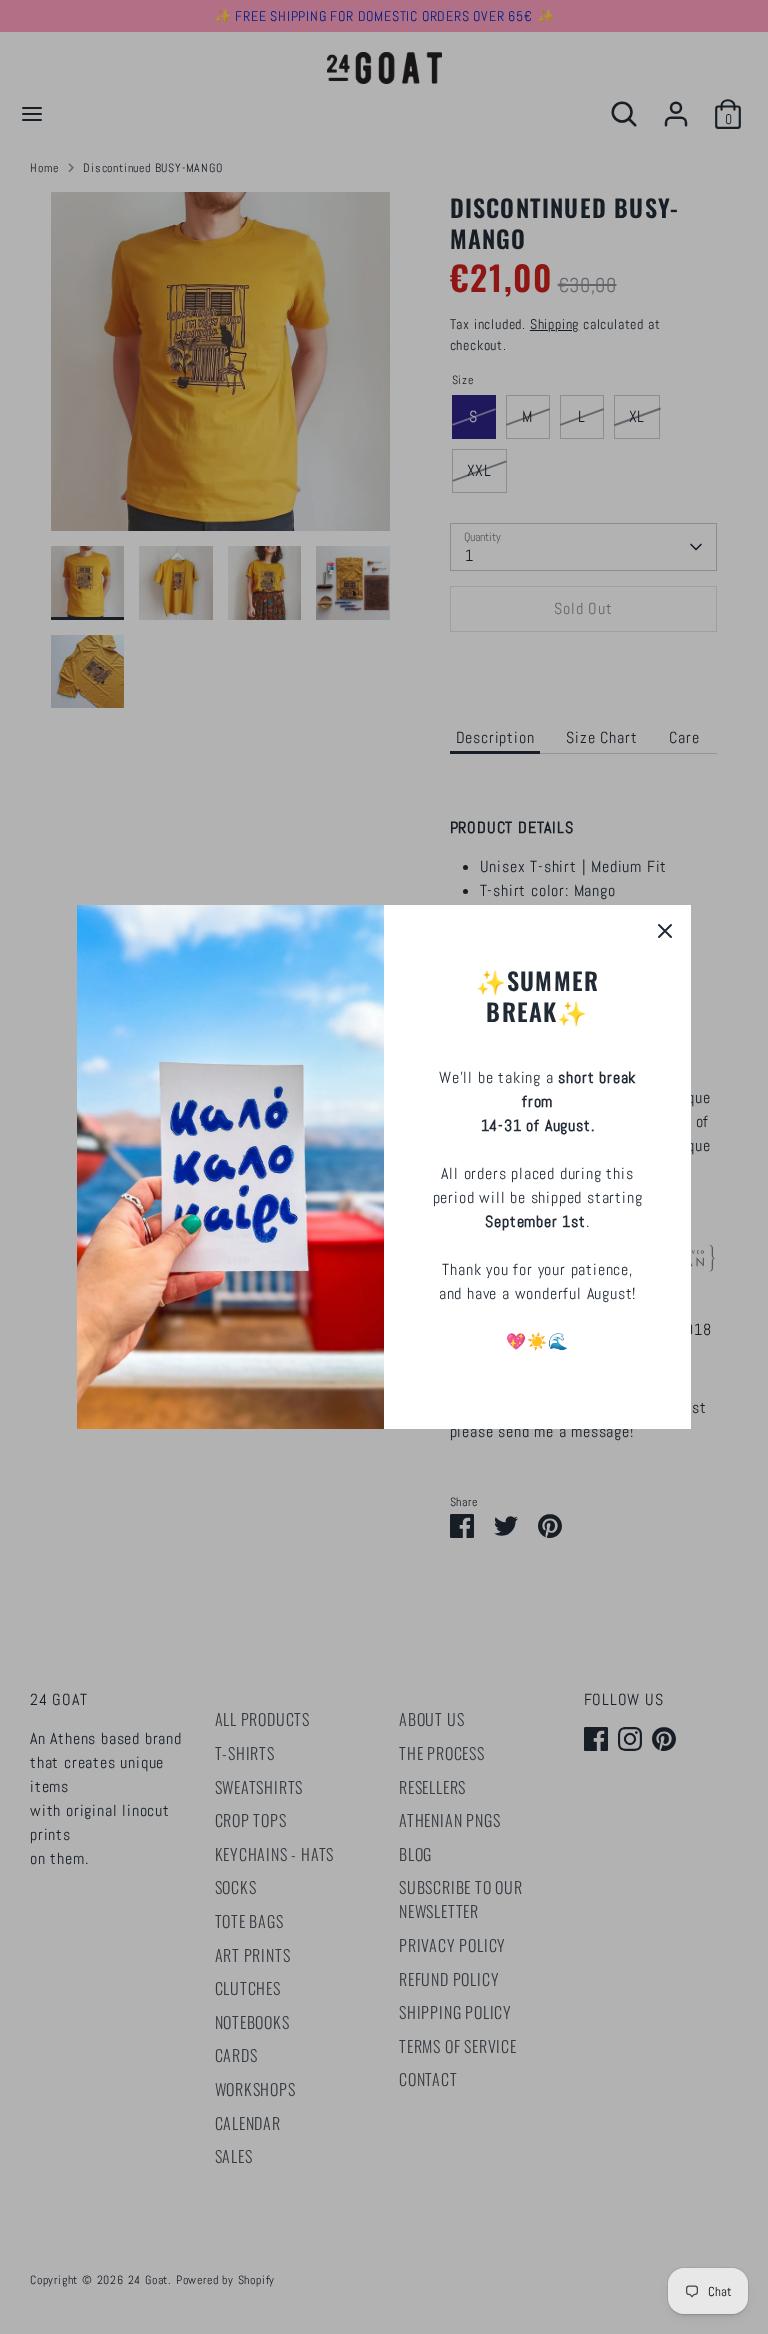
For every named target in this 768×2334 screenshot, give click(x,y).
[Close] (665, 931)
